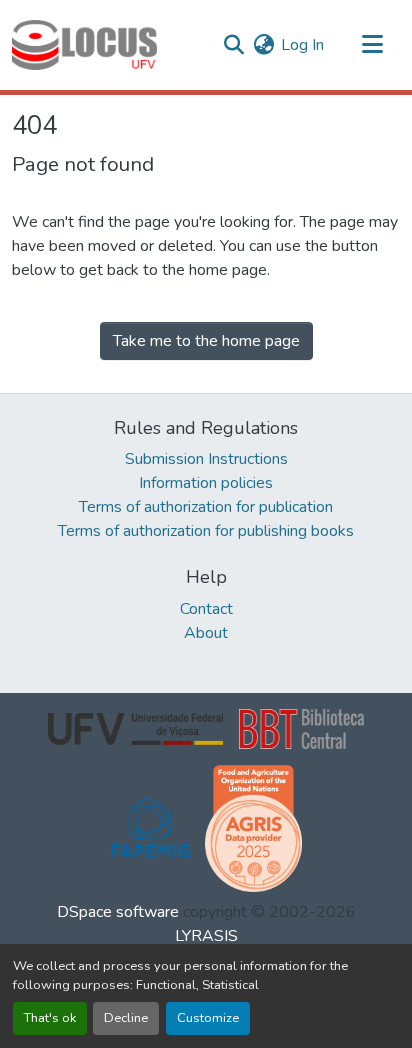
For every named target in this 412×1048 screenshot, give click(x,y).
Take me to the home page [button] (206, 341)
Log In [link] (302, 45)
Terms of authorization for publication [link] (206, 507)
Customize (208, 1018)
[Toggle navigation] (372, 45)
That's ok (50, 1018)
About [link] (206, 633)
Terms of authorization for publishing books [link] (206, 531)
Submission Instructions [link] (206, 459)
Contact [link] (206, 609)
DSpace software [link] (118, 912)
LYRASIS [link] (206, 936)
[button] (84, 45)
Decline (126, 1018)
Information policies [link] (206, 483)
